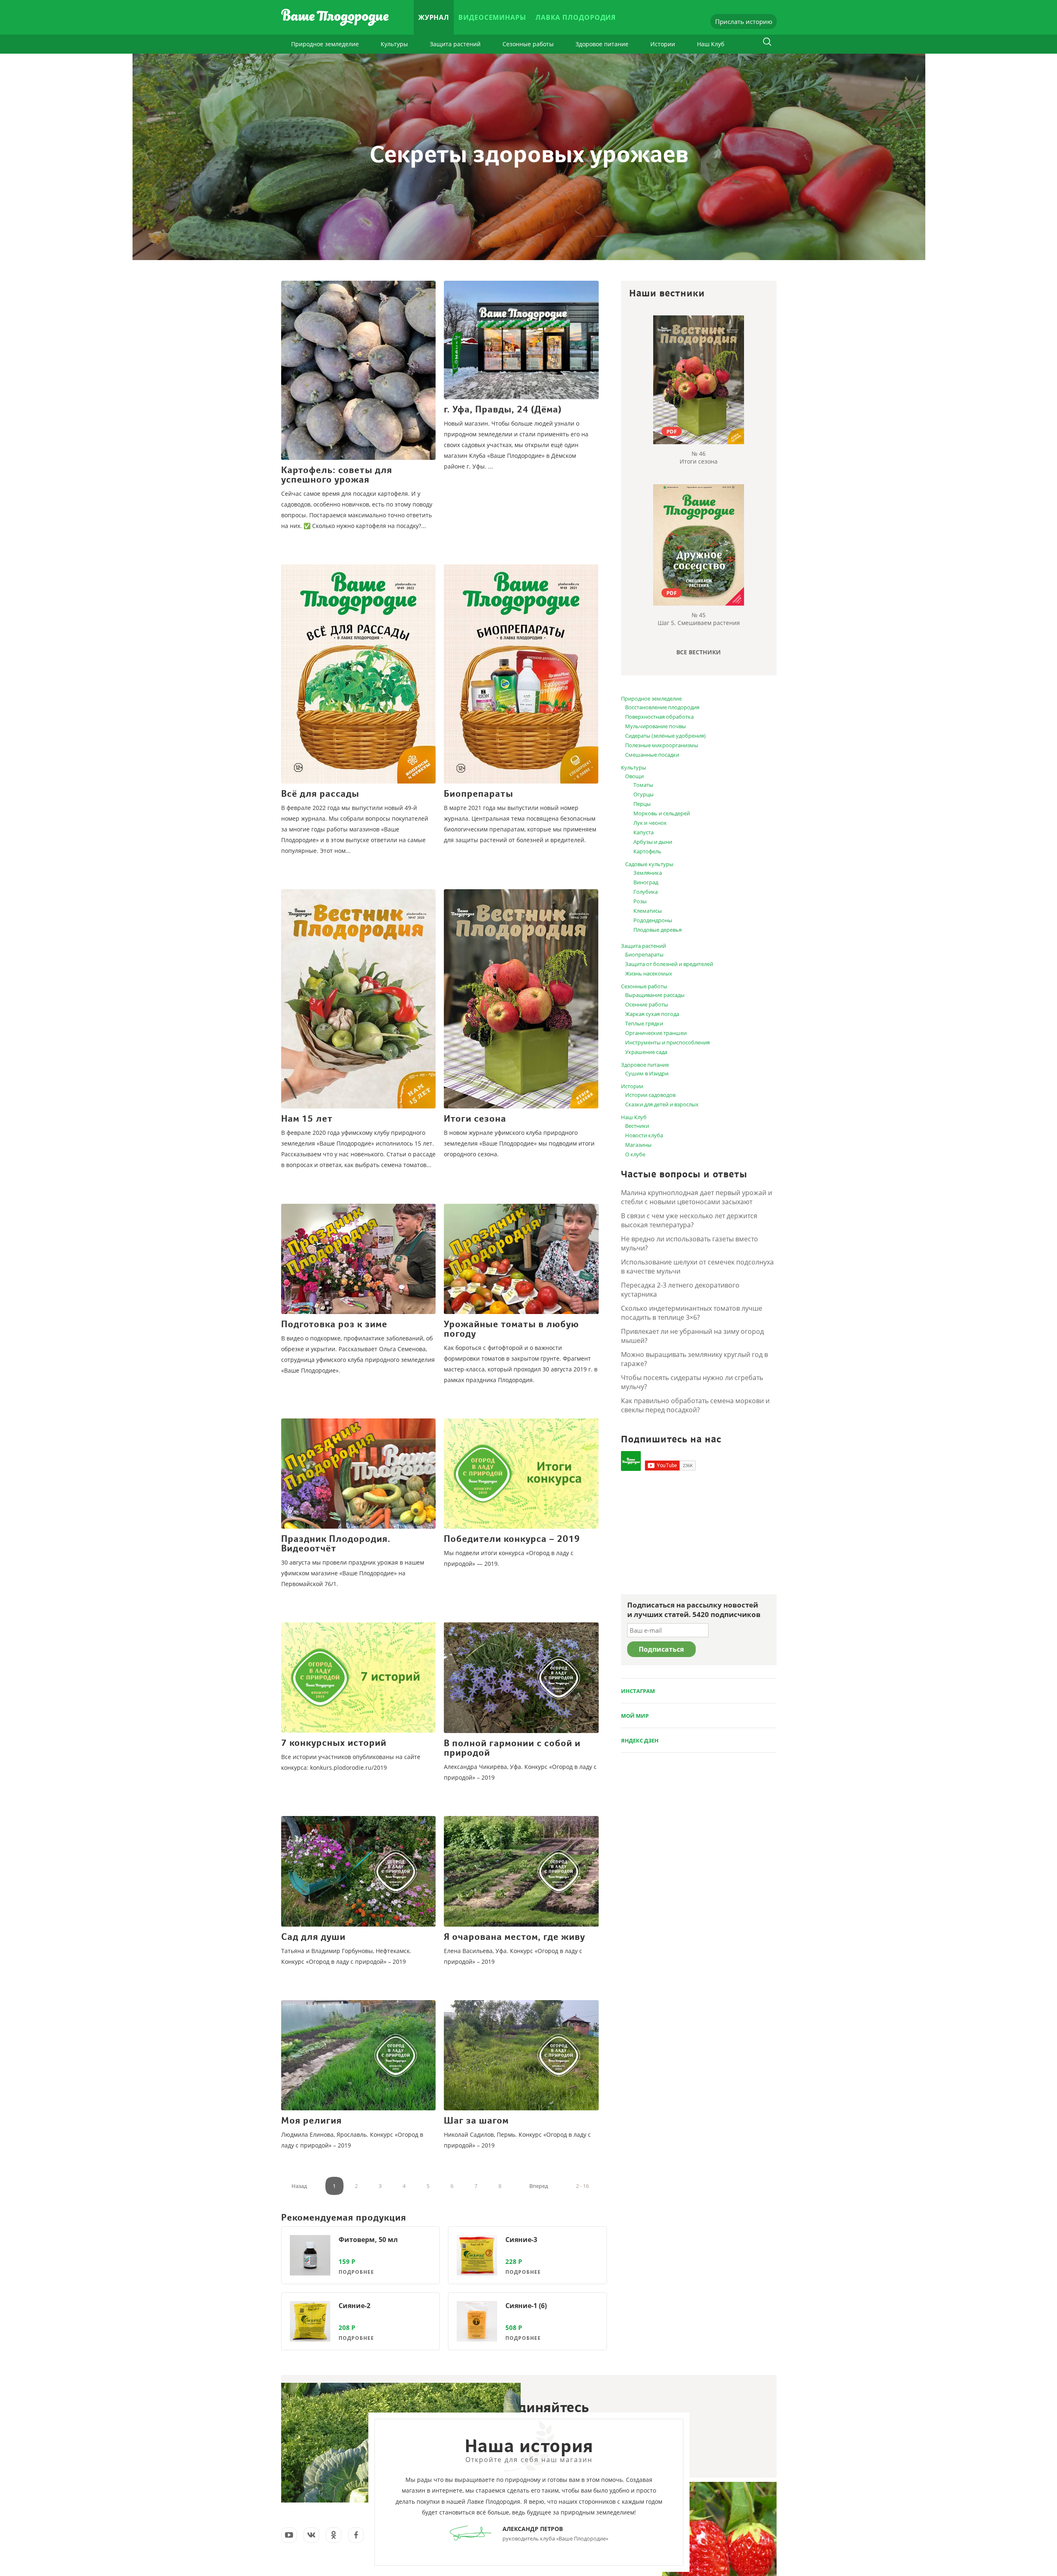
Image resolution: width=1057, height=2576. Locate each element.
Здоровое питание (602, 44)
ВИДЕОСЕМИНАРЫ (492, 17)
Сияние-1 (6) (526, 2306)
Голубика (646, 892)
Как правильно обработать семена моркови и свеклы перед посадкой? (695, 1405)
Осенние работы (647, 1004)
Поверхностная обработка (659, 717)
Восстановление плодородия (662, 707)
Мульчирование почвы (655, 726)
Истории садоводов (650, 1095)
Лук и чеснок (650, 823)
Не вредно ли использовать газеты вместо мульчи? (690, 1243)
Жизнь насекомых (649, 973)
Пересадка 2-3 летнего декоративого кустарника (680, 1290)
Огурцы (643, 794)
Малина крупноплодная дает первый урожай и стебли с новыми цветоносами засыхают (697, 1197)
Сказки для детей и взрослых (662, 1104)
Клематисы (648, 911)
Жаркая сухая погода (652, 1014)
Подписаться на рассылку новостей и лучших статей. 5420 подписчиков (694, 1610)
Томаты (643, 785)
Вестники (637, 1126)
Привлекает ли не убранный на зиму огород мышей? (692, 1336)
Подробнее (356, 2272)
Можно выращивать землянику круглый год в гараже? (694, 1359)
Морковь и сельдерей (662, 813)
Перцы (642, 804)
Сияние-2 (354, 2306)
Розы (640, 901)
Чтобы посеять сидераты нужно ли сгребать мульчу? (692, 1382)
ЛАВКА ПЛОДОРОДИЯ (576, 17)
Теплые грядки (644, 1023)
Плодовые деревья (658, 930)
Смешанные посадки (652, 755)
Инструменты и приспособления (667, 1042)
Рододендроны (653, 920)
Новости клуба (644, 1135)
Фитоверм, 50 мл (368, 2240)
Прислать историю (744, 21)
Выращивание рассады (655, 995)
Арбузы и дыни (653, 842)
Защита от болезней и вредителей (669, 964)
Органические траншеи (656, 1033)
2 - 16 (582, 2186)
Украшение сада (646, 1052)
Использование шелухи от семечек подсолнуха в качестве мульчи (697, 1267)
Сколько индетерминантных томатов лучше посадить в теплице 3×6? (692, 1313)
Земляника (648, 873)
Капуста (643, 832)
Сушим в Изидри (647, 1073)
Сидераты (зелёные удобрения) (665, 736)
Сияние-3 (521, 2240)
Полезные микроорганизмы (662, 745)
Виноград (646, 882)
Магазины (638, 1145)
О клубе (635, 1154)
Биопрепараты (644, 954)
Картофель (647, 851)
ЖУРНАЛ (434, 17)
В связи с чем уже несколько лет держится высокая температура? (689, 1220)
